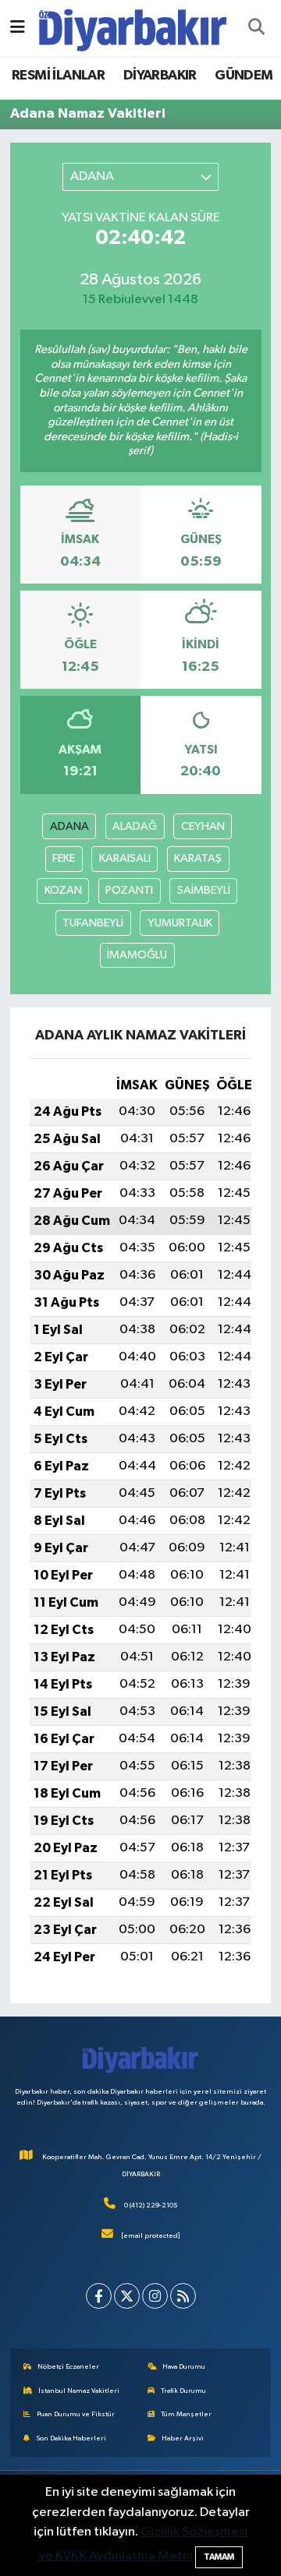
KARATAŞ (198, 858)
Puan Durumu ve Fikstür (76, 2414)
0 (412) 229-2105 (151, 2205)
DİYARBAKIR (160, 76)
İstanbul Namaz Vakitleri (79, 2391)
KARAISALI (125, 858)
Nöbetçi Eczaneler (68, 2367)
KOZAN (63, 890)
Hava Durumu (184, 2367)
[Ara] (256, 28)
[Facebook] (99, 2296)
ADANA (69, 826)
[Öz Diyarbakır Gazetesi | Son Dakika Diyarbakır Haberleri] (133, 28)
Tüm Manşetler (186, 2414)
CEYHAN (203, 826)
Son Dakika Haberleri (71, 2438)
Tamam (219, 2557)
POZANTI (129, 890)
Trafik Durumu (183, 2391)
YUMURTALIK (180, 923)
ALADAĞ (135, 826)
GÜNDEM (244, 76)
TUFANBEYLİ (93, 923)
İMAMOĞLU (137, 955)
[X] (127, 2296)
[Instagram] (155, 2296)
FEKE (64, 858)
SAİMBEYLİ (204, 890)
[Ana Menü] (18, 28)
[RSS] (183, 2296)
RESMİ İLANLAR (58, 76)
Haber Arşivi (183, 2438)
